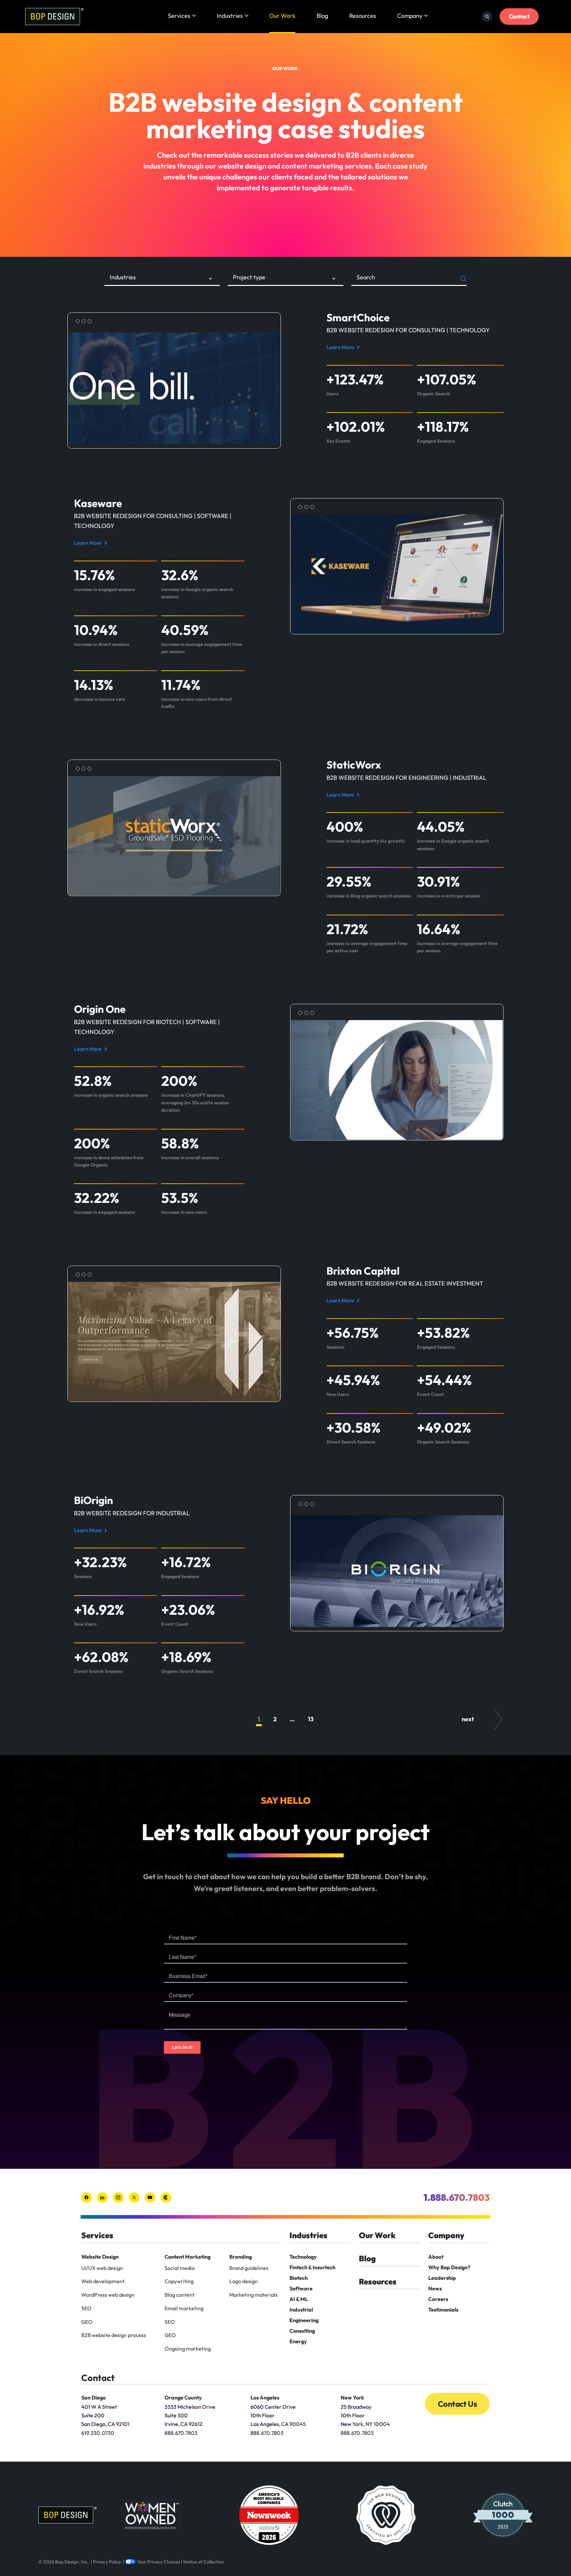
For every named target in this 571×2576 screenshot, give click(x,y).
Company (410, 16)
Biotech (299, 2278)
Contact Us (457, 2404)
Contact (519, 16)
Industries (230, 16)
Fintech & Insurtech (312, 2267)
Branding (241, 2257)
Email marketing (184, 2308)
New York (352, 2398)
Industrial (301, 2310)
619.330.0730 (98, 2433)
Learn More (342, 348)
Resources (363, 16)
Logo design (244, 2281)
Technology (303, 2257)
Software (301, 2288)
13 (311, 1719)
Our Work (282, 16)
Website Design (100, 2257)
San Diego (94, 2398)
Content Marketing (188, 2257)
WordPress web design (108, 2295)
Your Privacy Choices (159, 2562)
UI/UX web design (102, 2268)
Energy (298, 2341)
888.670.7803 (181, 2433)
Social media (180, 2268)
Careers (438, 2299)
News (435, 2288)
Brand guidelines (249, 2268)
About (436, 2257)
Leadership (442, 2278)
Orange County (183, 2398)
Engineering (304, 2320)
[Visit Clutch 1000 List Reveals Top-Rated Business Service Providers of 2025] (503, 2515)
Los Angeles (265, 2398)
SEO (86, 2308)
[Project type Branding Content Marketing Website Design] (285, 279)
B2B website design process (114, 2335)
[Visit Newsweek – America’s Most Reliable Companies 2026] (269, 2515)
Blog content (180, 2295)
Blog (322, 16)
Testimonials (443, 2310)
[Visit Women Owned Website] (152, 2515)
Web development (103, 2281)
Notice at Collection (204, 2562)
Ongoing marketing (188, 2349)
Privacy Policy (107, 2562)
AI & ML (299, 2299)
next (468, 1719)
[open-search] (487, 17)
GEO (87, 2322)
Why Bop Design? (449, 2267)
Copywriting (179, 2281)
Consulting (302, 2331)
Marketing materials (253, 2295)
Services (179, 16)
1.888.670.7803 (457, 2197)
